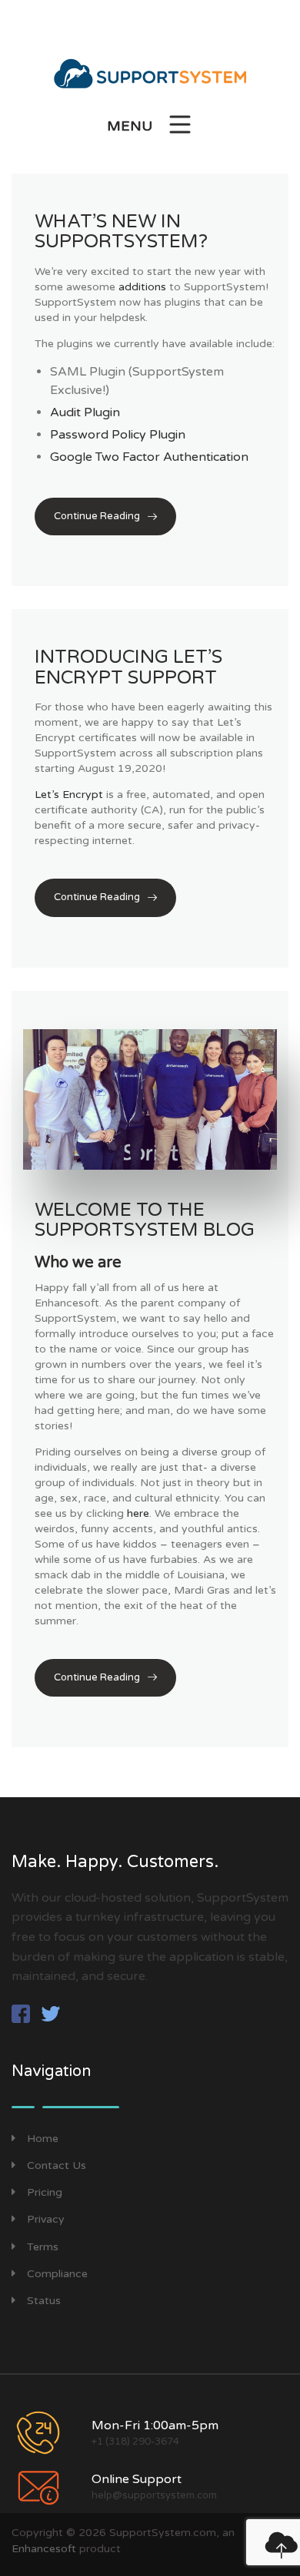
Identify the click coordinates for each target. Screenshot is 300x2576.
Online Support (137, 2479)
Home (43, 2139)
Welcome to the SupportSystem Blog (145, 1220)
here (138, 1513)
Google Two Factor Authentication (149, 457)
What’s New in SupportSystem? (121, 232)
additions (142, 287)
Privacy (46, 2219)
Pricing (45, 2192)
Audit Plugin (85, 412)
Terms (43, 2247)
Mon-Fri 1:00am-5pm (155, 2425)
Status (44, 2301)
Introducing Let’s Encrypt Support (128, 667)
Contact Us (57, 2165)
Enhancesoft (44, 2549)
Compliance (57, 2274)
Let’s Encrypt (69, 795)
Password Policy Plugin (118, 435)
